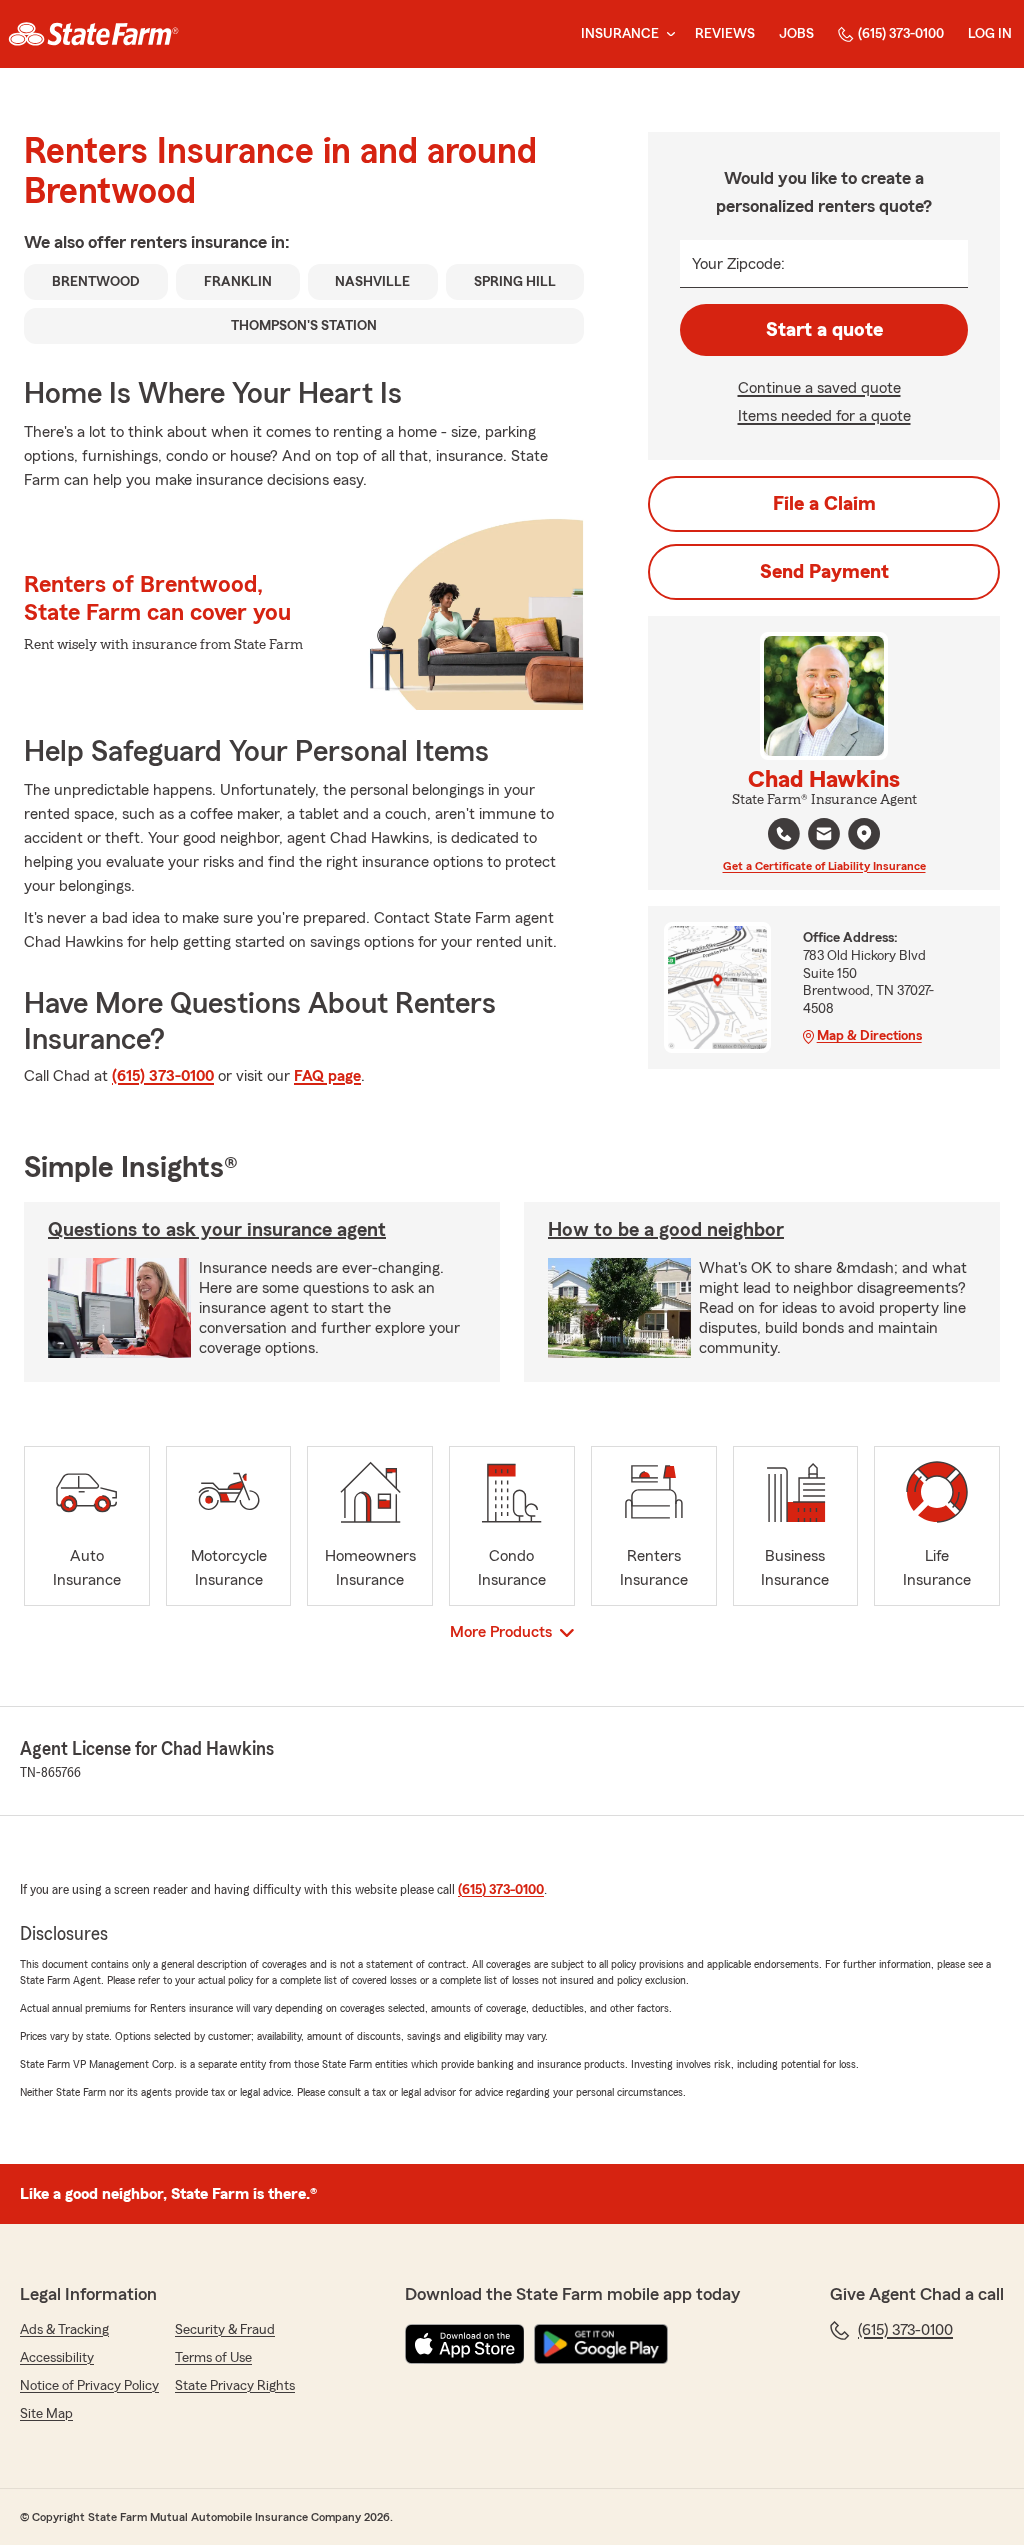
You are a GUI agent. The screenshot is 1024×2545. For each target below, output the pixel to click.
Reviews (725, 34)
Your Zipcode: (738, 264)
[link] (93, 34)
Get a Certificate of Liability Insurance (824, 866)
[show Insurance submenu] (667, 34)
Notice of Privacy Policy (89, 2386)
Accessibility (57, 2358)
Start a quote (824, 330)
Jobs (796, 34)
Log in (990, 34)
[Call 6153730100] (784, 834)
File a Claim (824, 504)
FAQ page (327, 1076)
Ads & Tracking (64, 2330)
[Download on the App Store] (465, 2344)
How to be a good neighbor (666, 1230)
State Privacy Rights (235, 2386)
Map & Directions (869, 1036)
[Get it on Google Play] (601, 2344)
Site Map (46, 2414)
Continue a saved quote (819, 388)
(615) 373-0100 (901, 34)
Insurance (620, 34)
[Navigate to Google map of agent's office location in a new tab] (864, 834)
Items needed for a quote (824, 416)
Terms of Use (213, 2358)
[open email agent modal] (824, 836)
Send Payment (824, 572)
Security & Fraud (225, 2330)
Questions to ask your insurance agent (217, 1230)
